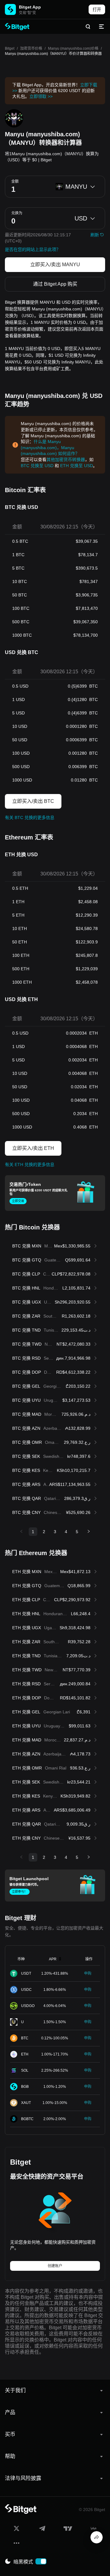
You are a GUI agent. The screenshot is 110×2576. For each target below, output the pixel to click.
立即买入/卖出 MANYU (55, 265)
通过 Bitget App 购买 (55, 284)
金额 (15, 181)
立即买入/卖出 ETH (33, 1148)
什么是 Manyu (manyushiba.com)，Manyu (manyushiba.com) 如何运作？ (50, 447)
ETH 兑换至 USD (77, 466)
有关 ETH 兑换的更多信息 (30, 1165)
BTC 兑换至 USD (37, 466)
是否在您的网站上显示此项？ (33, 249)
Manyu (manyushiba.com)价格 (73, 48)
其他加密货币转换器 (66, 460)
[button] (55, 2391)
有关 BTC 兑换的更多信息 (30, 818)
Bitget (10, 48)
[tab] (55, 2391)
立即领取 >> (41, 96)
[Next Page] (89, 1532)
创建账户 (55, 2266)
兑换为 (17, 213)
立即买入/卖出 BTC (33, 801)
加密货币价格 (31, 48)
